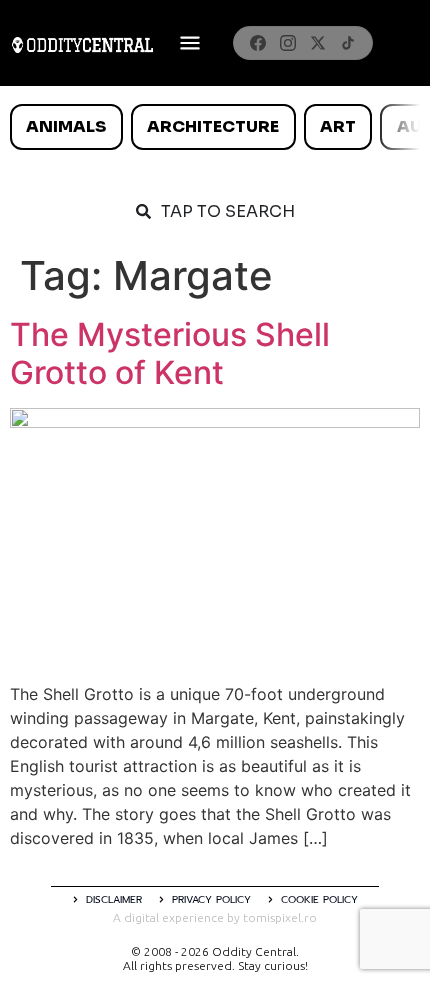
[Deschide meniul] (190, 43)
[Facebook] (258, 43)
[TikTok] (348, 43)
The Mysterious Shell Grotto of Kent (170, 353)
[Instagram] (288, 43)
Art (338, 126)
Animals (66, 126)
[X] (318, 43)
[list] (215, 127)
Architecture (213, 126)
